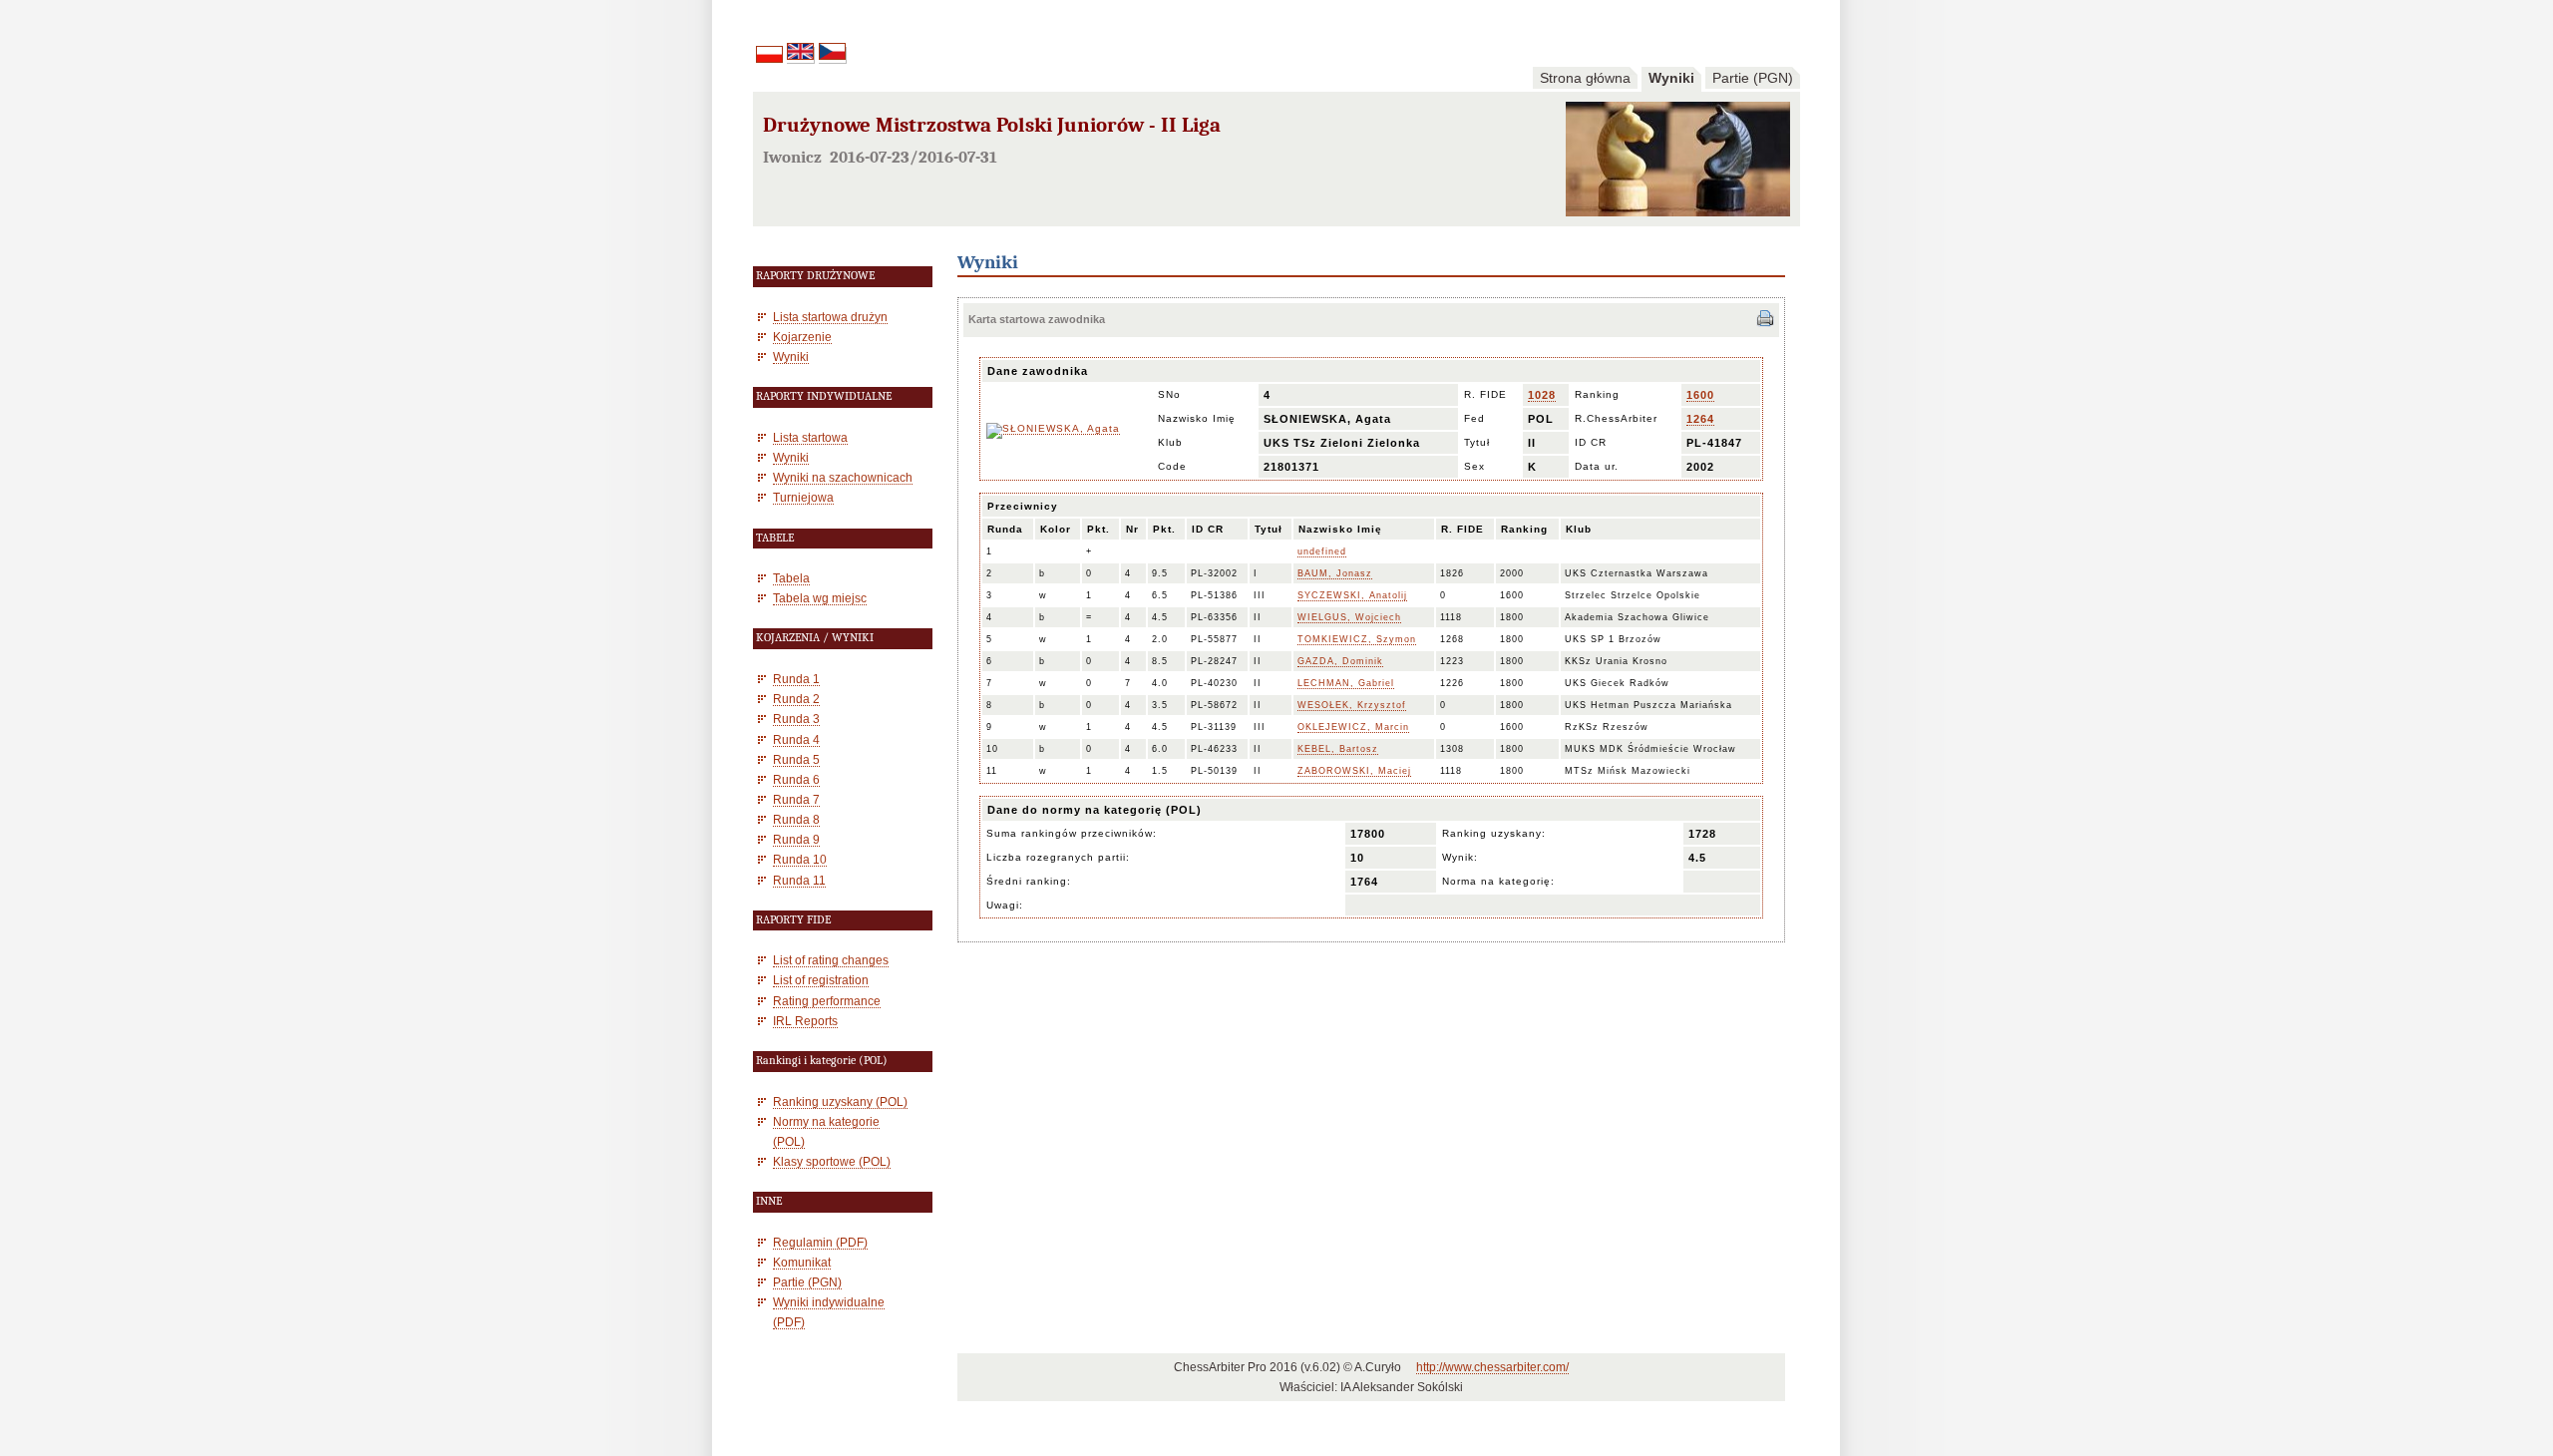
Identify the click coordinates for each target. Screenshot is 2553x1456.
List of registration (821, 980)
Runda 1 (796, 679)
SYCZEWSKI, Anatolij (1352, 595)
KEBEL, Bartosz (1338, 749)
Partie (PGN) (1753, 78)
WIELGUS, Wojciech (1349, 617)
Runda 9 (796, 839)
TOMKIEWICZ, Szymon (1357, 639)
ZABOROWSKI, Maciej (1354, 771)
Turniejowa (803, 497)
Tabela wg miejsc (820, 598)
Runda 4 (796, 739)
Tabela (791, 578)
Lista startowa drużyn (830, 317)
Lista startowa (810, 437)
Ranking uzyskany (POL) (840, 1101)
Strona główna (1585, 78)
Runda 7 (796, 799)
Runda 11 (799, 880)
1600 (1700, 395)
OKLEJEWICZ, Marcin (1353, 727)
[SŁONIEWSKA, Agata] (1053, 429)
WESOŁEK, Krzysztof (1352, 705)
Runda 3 (796, 719)
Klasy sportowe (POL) (832, 1161)
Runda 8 (796, 819)
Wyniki (1671, 78)
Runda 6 (796, 779)
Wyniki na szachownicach (843, 477)
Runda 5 (796, 759)
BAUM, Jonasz (1335, 573)
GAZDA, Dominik (1340, 661)
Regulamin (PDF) (820, 1242)
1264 (1700, 419)
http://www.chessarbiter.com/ (1492, 1367)
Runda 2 (796, 699)
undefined (1322, 551)
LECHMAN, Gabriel (1346, 683)
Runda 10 (800, 859)
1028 (1542, 395)
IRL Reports (805, 1021)
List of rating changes (831, 960)
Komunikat (802, 1262)
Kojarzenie (802, 337)
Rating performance (827, 1001)
